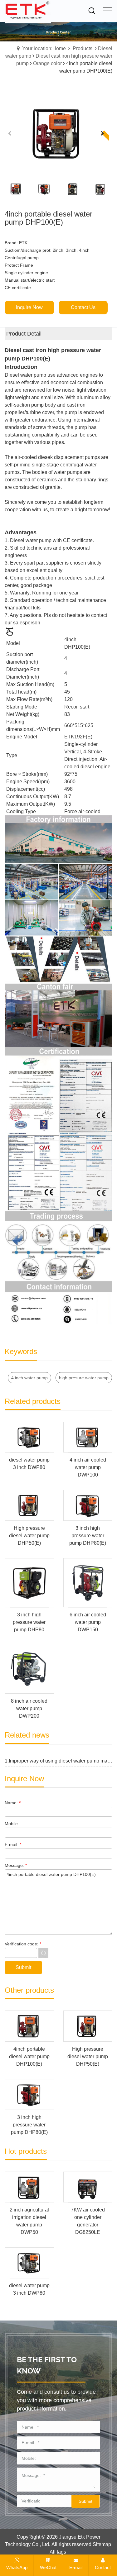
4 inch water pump (29, 1378)
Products (83, 48)
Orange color (47, 63)
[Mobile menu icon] (108, 11)
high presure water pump (84, 1378)
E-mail (76, 2567)
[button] (105, 137)
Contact (103, 2567)
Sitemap (102, 2544)
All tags (58, 2552)
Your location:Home (44, 48)
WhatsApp (17, 2567)
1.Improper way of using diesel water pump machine (58, 1761)
